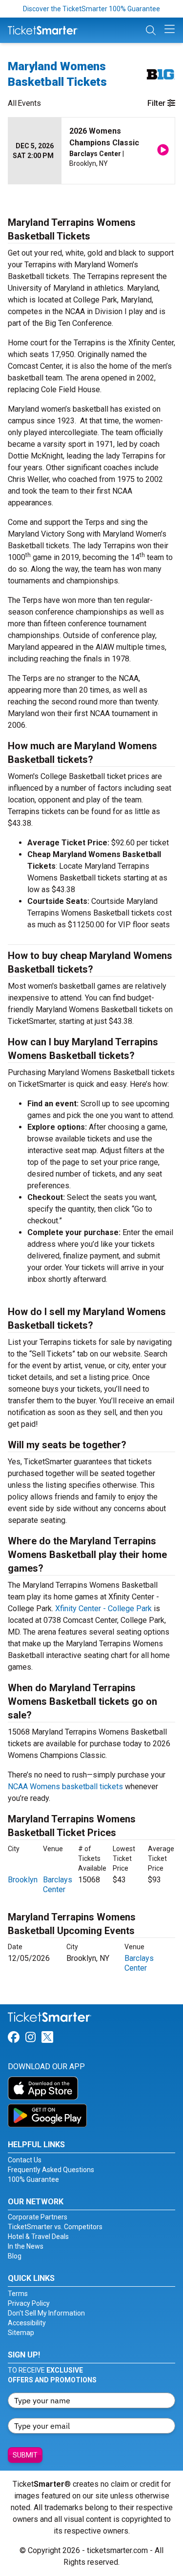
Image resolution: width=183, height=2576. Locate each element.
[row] (91, 151)
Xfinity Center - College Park (103, 1608)
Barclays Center (58, 1885)
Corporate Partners (38, 2217)
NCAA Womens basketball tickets (65, 1787)
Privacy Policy (29, 2303)
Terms (18, 2294)
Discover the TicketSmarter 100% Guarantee (91, 9)
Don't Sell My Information (46, 2313)
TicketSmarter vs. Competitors (55, 2227)
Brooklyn (23, 1880)
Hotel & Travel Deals (38, 2237)
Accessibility (27, 2323)
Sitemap (21, 2333)
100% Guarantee (33, 2179)
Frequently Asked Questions (51, 2170)
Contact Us (25, 2160)
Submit (25, 2455)
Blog (15, 2256)
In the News (26, 2246)
